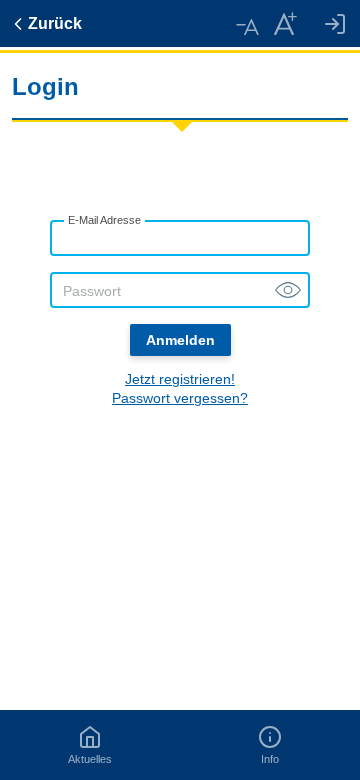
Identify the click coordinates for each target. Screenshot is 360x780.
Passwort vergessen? (180, 398)
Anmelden (180, 340)
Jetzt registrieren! (180, 379)
